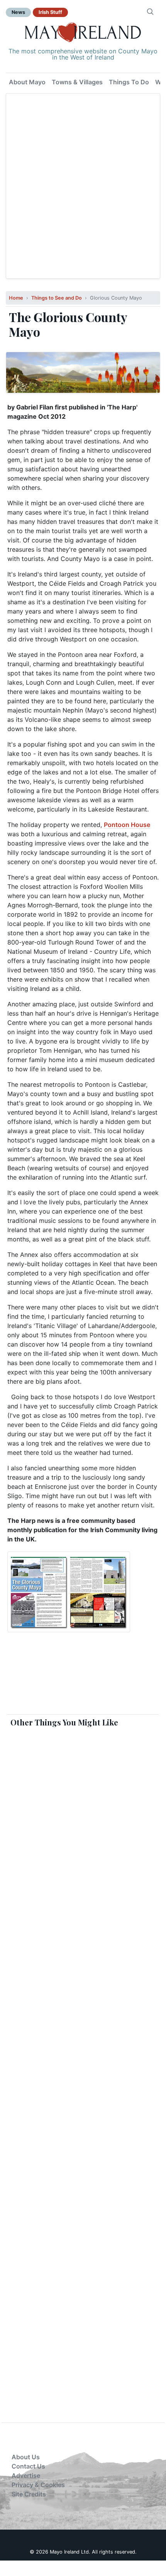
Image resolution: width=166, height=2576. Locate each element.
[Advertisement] (83, 186)
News (18, 12)
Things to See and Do (57, 298)
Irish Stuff (50, 12)
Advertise (26, 2475)
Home (16, 298)
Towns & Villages (77, 82)
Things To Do (129, 82)
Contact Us (28, 2466)
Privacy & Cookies (38, 2485)
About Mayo (27, 82)
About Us (26, 2457)
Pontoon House (127, 825)
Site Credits (29, 2494)
